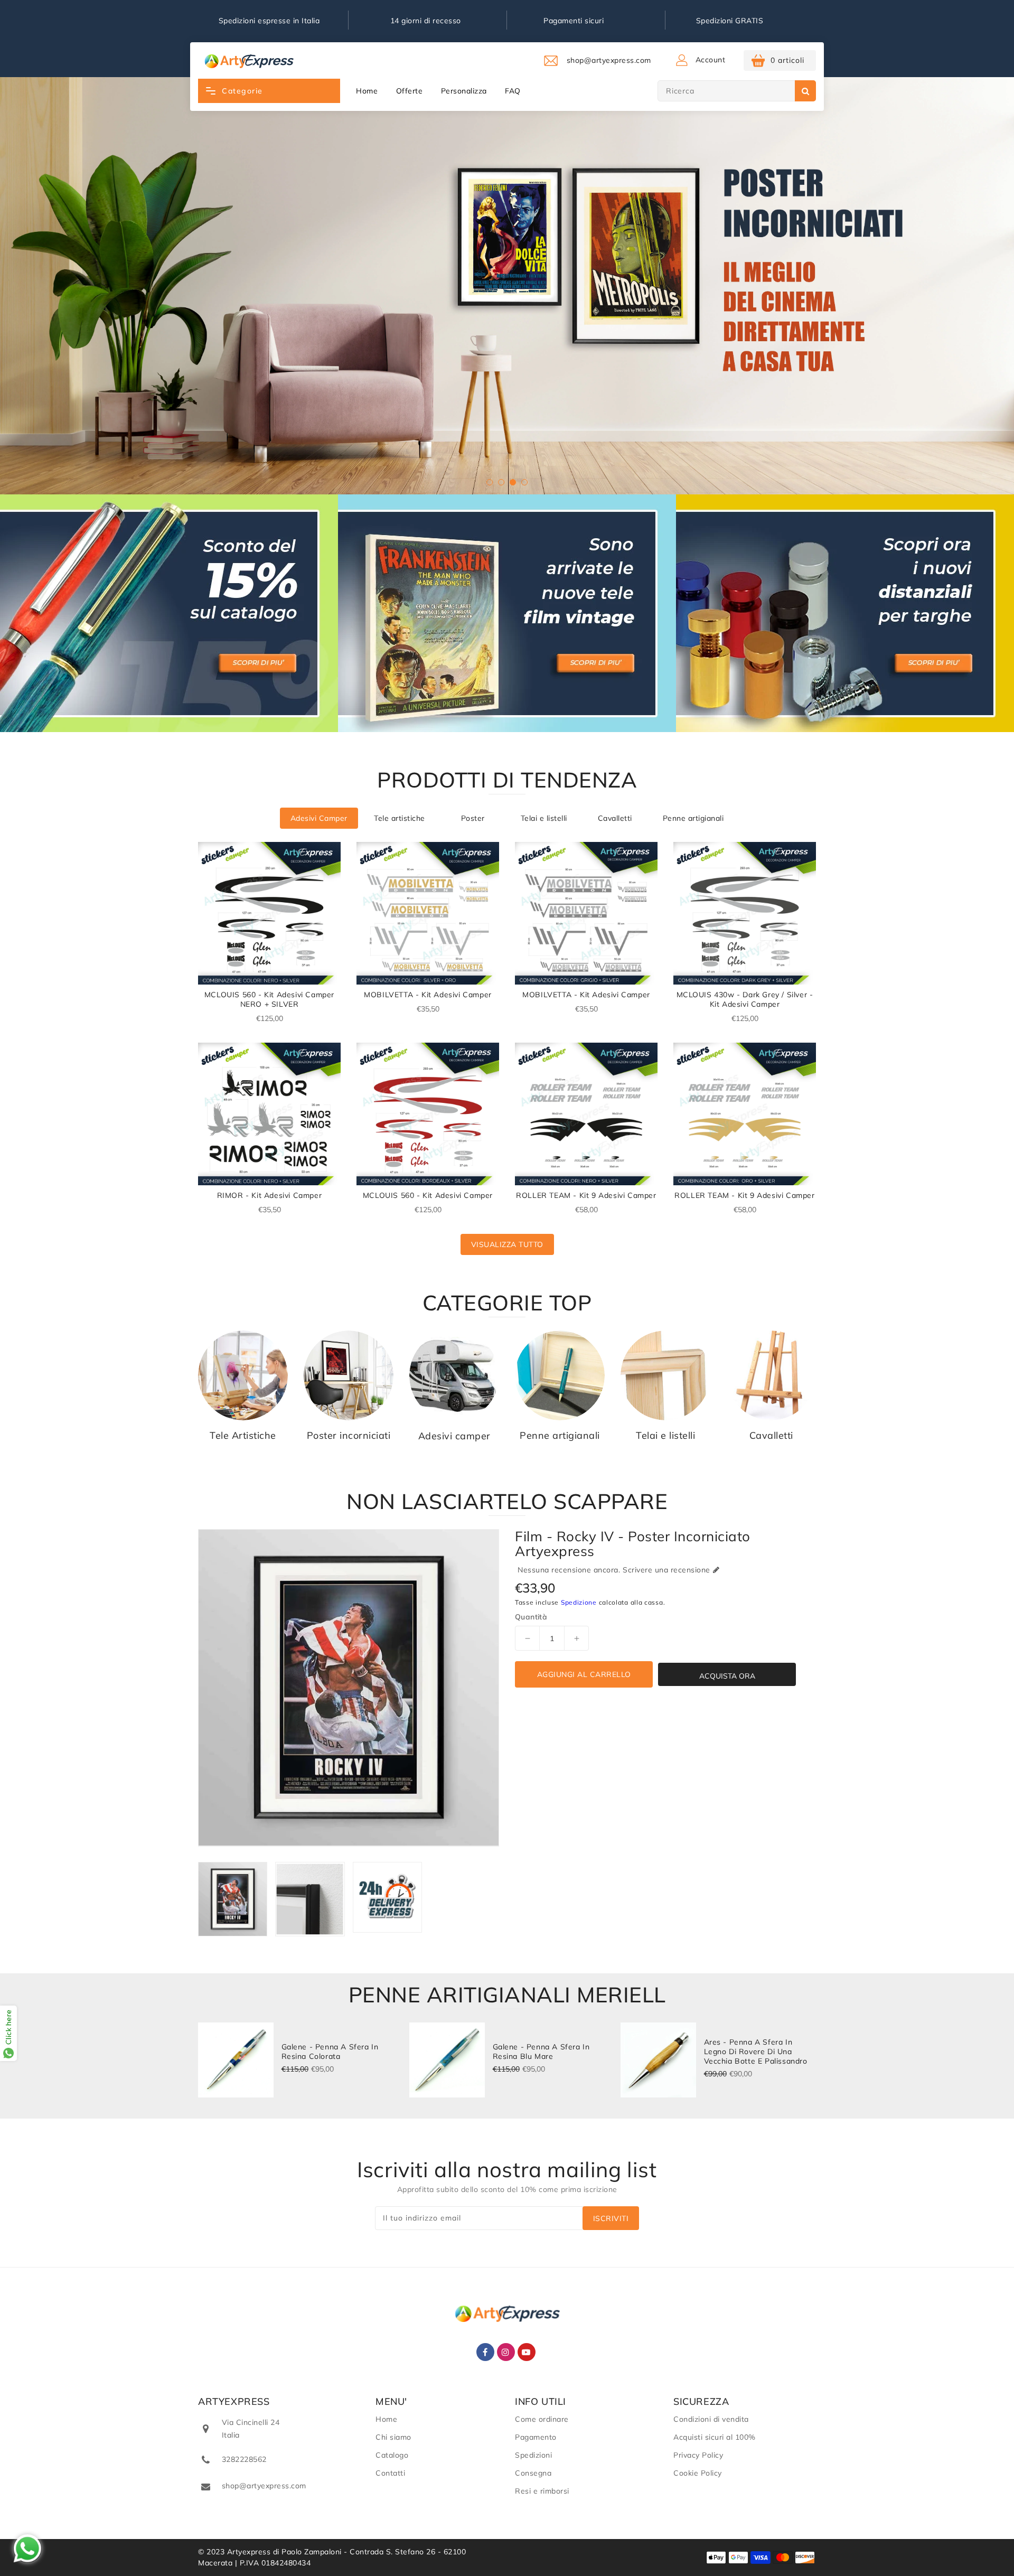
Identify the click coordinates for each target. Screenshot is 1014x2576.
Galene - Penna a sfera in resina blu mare (541, 2052)
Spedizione (579, 1602)
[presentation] (44, 282)
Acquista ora (727, 1676)
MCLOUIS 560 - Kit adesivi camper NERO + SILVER (269, 999)
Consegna (533, 2473)
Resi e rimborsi (542, 2491)
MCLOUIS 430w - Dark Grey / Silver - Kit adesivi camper (745, 999)
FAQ (513, 91)
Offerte (410, 91)
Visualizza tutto (507, 1244)
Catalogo (392, 2455)
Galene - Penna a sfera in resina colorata (330, 2052)
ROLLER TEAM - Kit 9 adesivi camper (586, 1195)
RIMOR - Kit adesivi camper (270, 1195)
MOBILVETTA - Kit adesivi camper (428, 995)
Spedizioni (533, 2455)
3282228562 (244, 2459)
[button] (490, 482)
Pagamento (536, 2437)
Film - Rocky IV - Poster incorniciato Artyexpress (633, 1544)
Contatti (390, 2473)
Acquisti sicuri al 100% (715, 2437)
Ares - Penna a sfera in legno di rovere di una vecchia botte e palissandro (756, 2052)
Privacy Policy (698, 2455)
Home (367, 91)
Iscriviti (611, 2218)
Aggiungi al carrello (584, 1674)
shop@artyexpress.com (264, 2486)
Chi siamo (393, 2437)
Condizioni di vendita (711, 2419)
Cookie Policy (698, 2473)
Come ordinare (542, 2419)
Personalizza (464, 91)
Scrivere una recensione (666, 1570)
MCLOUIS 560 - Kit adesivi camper (428, 1195)
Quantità (531, 1617)
